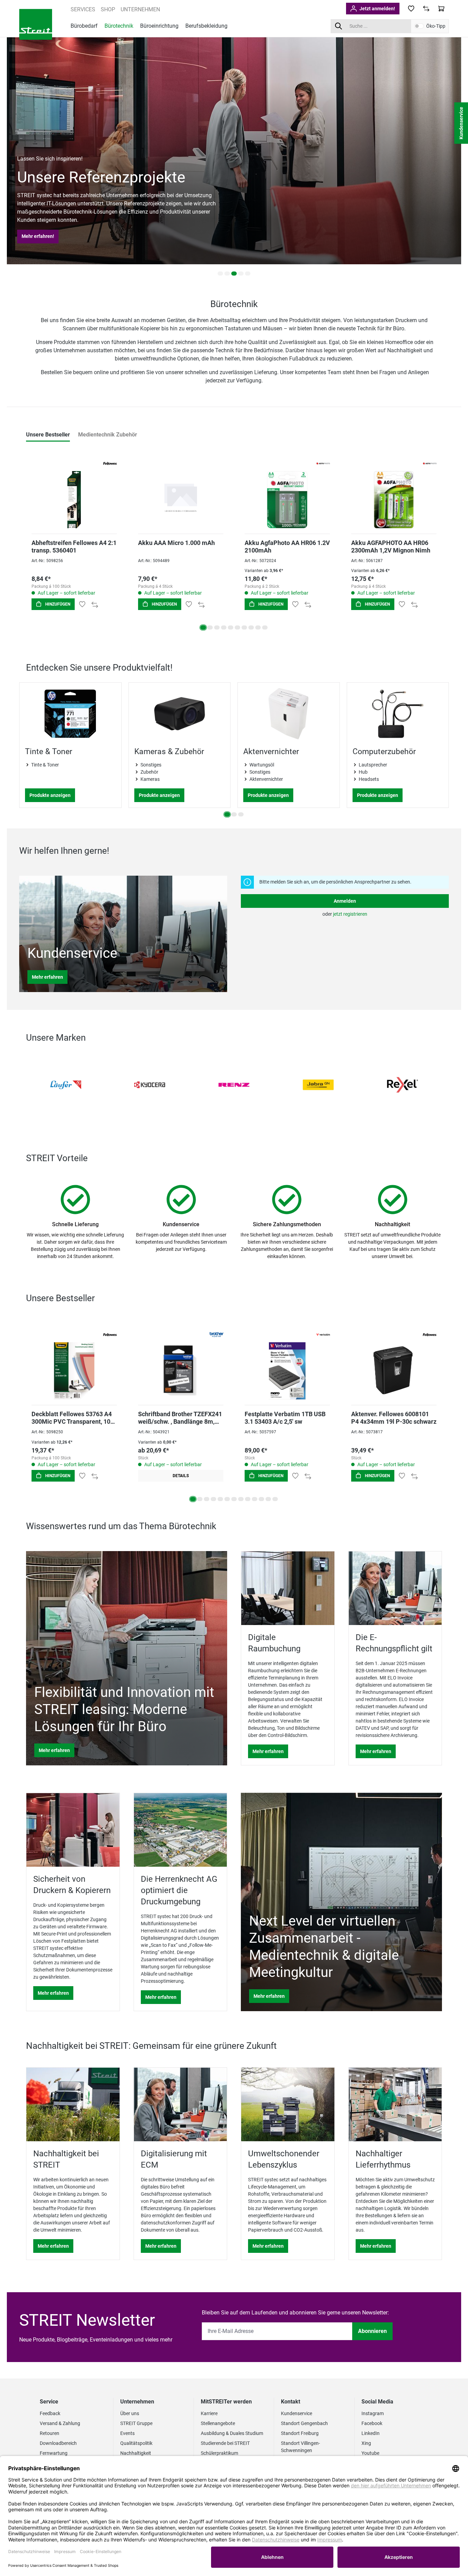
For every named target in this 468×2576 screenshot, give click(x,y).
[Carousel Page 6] (237, 627)
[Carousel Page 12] (268, 1499)
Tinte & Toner (49, 752)
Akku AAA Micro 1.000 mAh (176, 543)
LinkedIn (371, 2433)
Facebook (372, 2423)
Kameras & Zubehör (169, 752)
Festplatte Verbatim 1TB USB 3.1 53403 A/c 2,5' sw (285, 1418)
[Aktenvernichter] (289, 714)
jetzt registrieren (350, 914)
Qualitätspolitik (136, 2443)
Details (181, 1476)
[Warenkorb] (441, 9)
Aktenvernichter (271, 752)
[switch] (419, 26)
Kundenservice (297, 2413)
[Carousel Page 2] (227, 274)
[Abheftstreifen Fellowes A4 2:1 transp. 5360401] (74, 491)
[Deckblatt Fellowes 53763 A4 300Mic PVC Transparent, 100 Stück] (74, 1362)
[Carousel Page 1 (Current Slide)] (203, 627)
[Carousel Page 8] (251, 627)
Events (127, 2433)
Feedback (50, 2413)
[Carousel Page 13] (275, 1499)
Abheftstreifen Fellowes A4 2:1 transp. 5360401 (74, 547)
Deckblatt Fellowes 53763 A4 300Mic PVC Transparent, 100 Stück (73, 1418)
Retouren (50, 2433)
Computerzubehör (384, 752)
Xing (366, 2443)
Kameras (150, 779)
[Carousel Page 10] (265, 627)
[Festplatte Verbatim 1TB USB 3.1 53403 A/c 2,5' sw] (287, 1362)
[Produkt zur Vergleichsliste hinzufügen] (95, 604)
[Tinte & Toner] (70, 714)
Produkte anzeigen (50, 795)
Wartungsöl (262, 765)
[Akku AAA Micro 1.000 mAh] (181, 491)
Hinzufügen (57, 604)
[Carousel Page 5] (248, 274)
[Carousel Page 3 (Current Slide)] (234, 274)
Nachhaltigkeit (136, 2453)
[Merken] (82, 604)
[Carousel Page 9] (258, 627)
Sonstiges (151, 765)
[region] (234, 752)
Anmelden (345, 901)
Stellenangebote (218, 2423)
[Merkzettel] (411, 9)
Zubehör (149, 772)
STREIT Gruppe (136, 2423)
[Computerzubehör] (398, 714)
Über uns (130, 2413)
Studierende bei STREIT (225, 2443)
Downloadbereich (58, 2443)
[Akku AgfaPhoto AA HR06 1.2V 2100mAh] (287, 491)
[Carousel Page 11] (261, 1499)
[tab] (48, 435)
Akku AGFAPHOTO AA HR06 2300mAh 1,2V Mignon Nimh (391, 547)
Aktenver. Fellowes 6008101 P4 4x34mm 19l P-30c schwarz (394, 1418)
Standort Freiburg (300, 2433)
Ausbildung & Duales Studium (232, 2433)
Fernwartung (54, 2453)
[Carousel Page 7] (244, 627)
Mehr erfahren (47, 977)
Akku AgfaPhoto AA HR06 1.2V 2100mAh (287, 547)
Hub (363, 772)
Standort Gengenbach (304, 2423)
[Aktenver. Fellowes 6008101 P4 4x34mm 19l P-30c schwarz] (394, 1362)
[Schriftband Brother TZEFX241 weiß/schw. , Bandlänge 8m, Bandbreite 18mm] (181, 1362)
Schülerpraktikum (219, 2453)
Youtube (370, 2453)
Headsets (369, 779)
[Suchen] (338, 26)
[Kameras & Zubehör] (180, 714)
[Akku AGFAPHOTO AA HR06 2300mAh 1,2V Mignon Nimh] (394, 491)
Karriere (209, 2413)
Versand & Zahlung (60, 2423)
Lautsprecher (373, 765)
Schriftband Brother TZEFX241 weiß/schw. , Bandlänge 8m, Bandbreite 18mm (180, 1418)
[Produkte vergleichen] (426, 9)
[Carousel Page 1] (220, 274)
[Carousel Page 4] (241, 274)
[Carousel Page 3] (217, 627)
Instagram (373, 2413)
